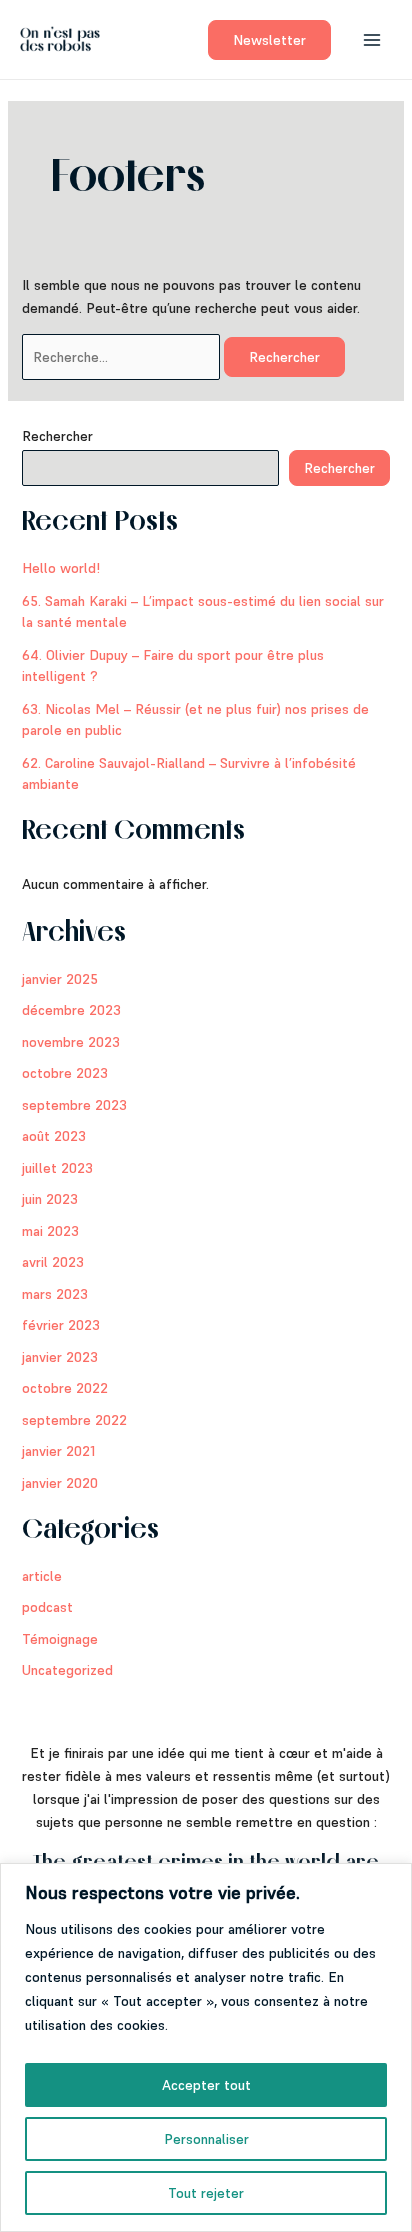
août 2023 (54, 1136)
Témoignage (60, 1639)
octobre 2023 (65, 1073)
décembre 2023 (71, 1010)
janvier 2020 (60, 1483)
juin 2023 (50, 1199)
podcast (47, 1607)
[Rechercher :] (123, 357)
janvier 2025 (60, 979)
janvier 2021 (58, 1451)
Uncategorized (67, 1670)
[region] (206, 2047)
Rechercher (57, 436)
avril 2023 (53, 1262)
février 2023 (61, 1325)
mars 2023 (55, 1294)
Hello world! (61, 568)
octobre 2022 (65, 1388)
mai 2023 (50, 1231)
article (42, 1576)
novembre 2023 (71, 1042)
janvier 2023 (60, 1357)
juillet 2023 (57, 1168)
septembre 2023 (74, 1105)
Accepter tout (206, 2085)
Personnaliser (206, 2139)
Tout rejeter (206, 2193)
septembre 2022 (74, 1420)
